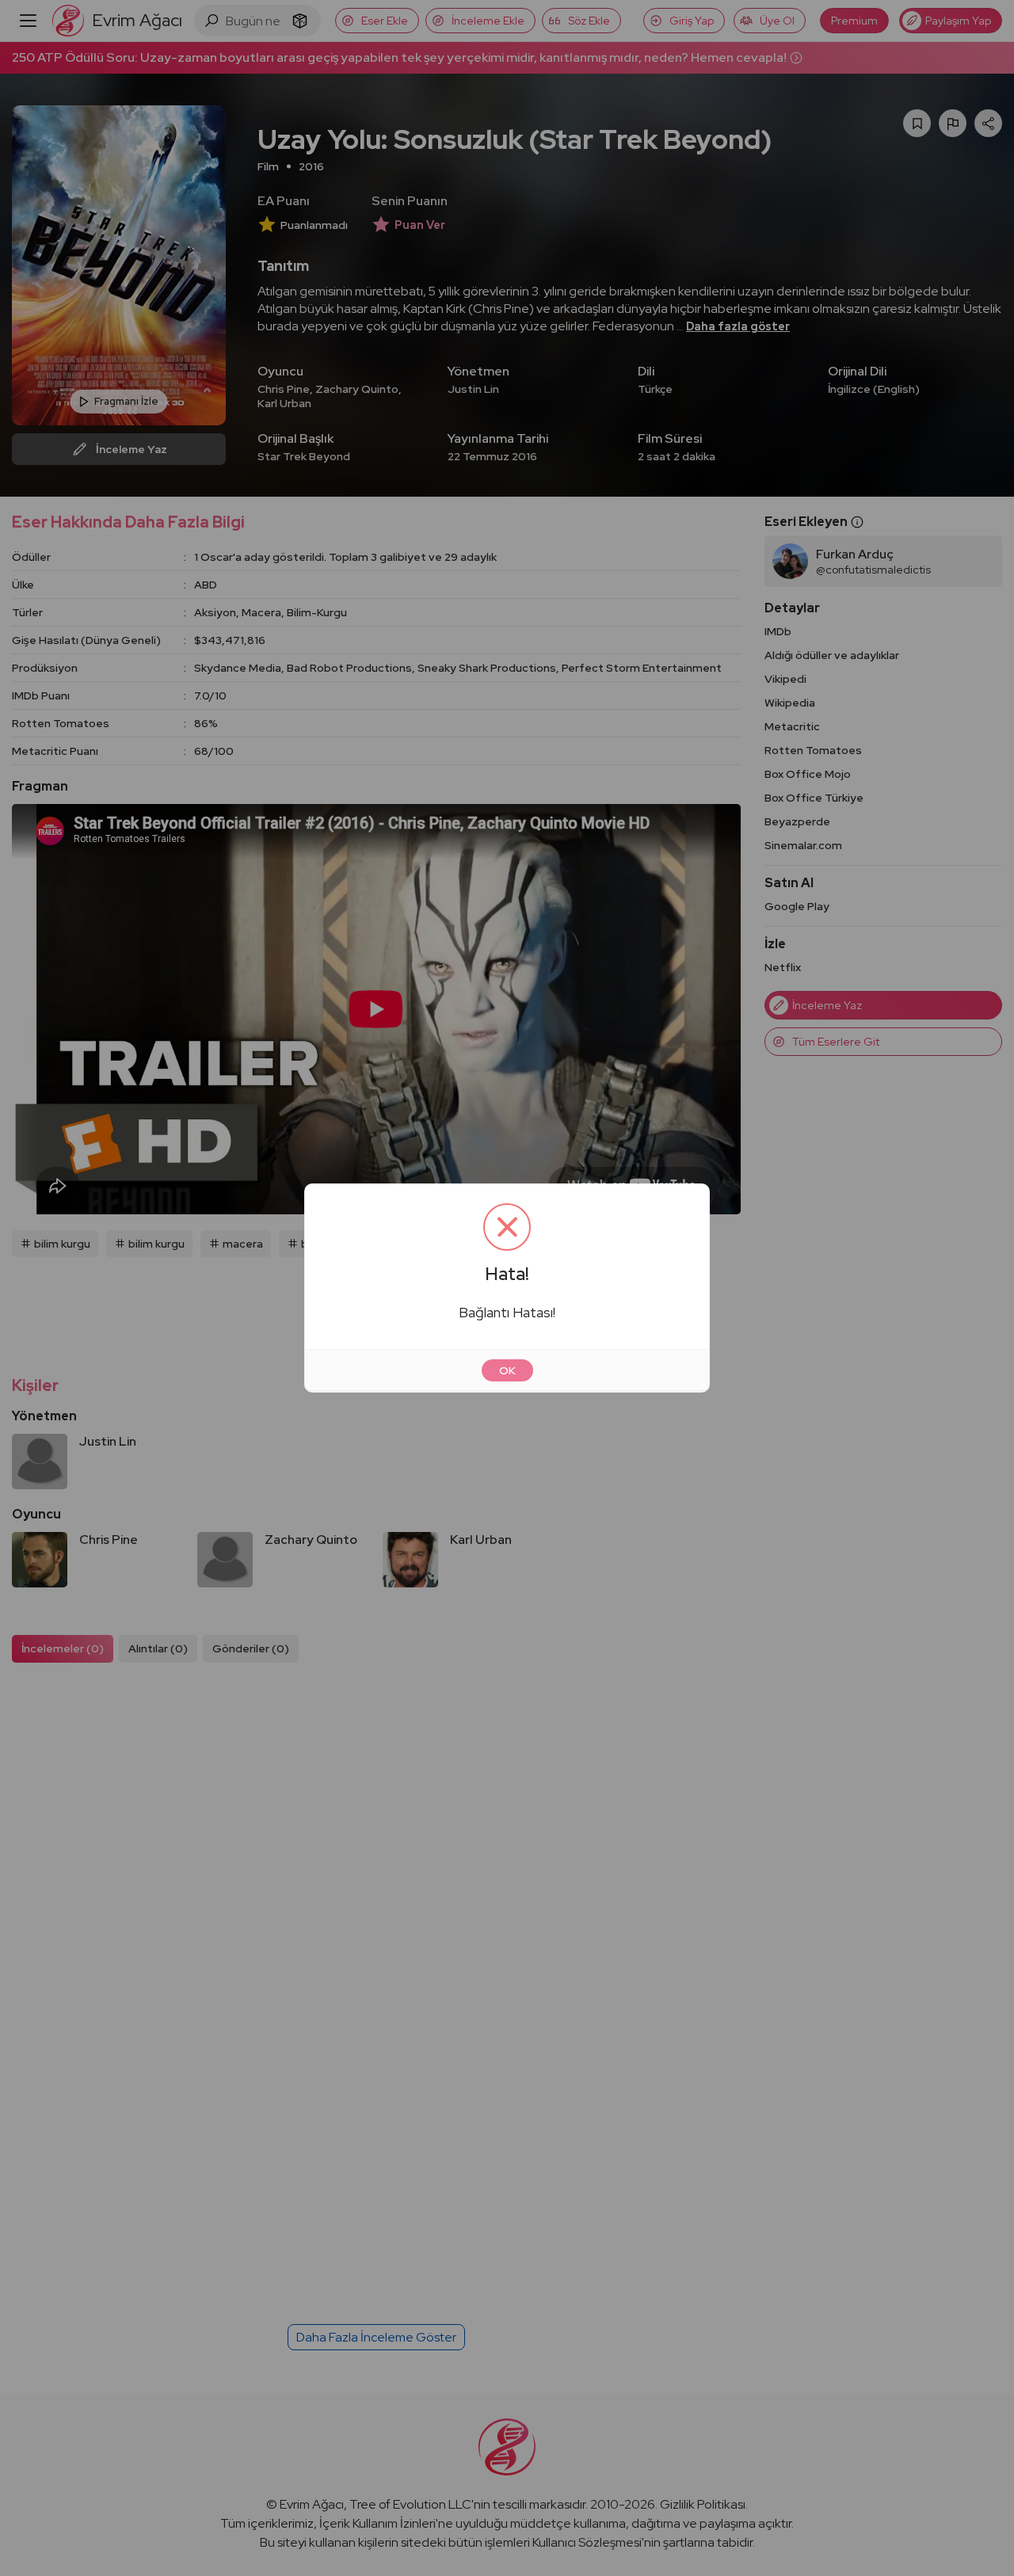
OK (507, 1370)
